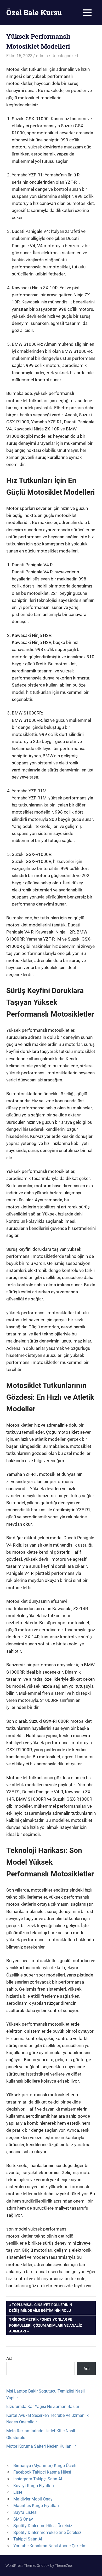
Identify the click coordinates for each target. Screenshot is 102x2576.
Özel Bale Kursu (34, 12)
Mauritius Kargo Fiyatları (36, 2506)
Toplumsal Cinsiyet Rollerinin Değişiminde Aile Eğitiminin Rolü (41, 2307)
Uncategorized (65, 56)
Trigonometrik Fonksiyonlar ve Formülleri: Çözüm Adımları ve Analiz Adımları (45, 2325)
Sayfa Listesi (25, 2512)
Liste (18, 2492)
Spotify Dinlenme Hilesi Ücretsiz (43, 2526)
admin (42, 56)
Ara (9, 2358)
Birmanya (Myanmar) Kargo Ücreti (45, 2466)
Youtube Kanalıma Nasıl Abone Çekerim (50, 2546)
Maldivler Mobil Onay (33, 2499)
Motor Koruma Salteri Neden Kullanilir (41, 2446)
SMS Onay (23, 2519)
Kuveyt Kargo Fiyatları (34, 2486)
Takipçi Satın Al (28, 2539)
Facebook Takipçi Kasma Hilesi (42, 2472)
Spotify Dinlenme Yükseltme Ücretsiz (47, 2532)
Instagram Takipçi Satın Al (38, 2479)
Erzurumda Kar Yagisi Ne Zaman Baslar (43, 2407)
